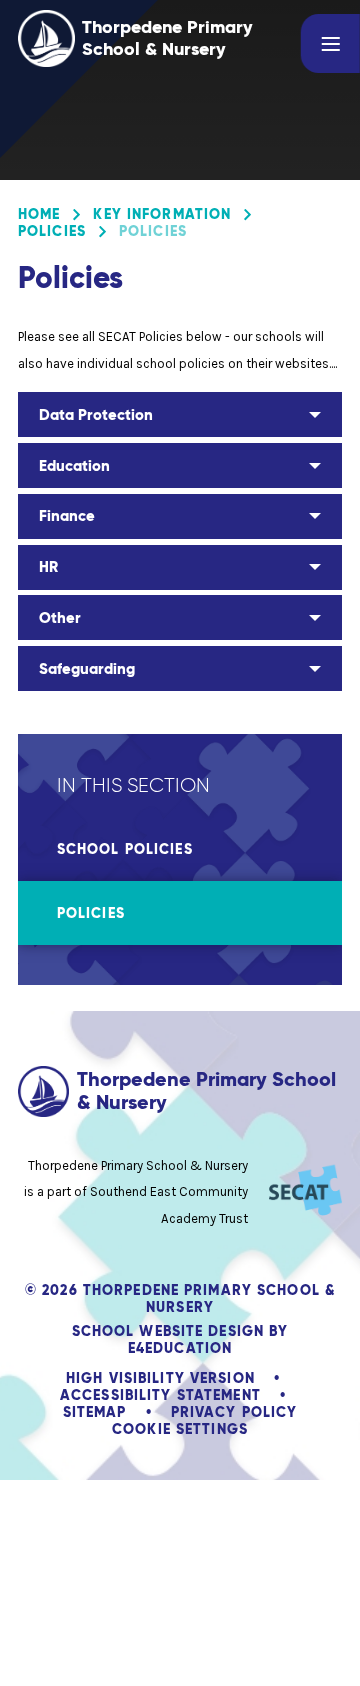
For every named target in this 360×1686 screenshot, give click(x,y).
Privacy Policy (234, 1412)
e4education (180, 1348)
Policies (52, 231)
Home (39, 214)
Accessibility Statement (160, 1395)
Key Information (162, 214)
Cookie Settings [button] (180, 1429)
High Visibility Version (160, 1378)
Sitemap (95, 1412)
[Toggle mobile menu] (330, 43)
